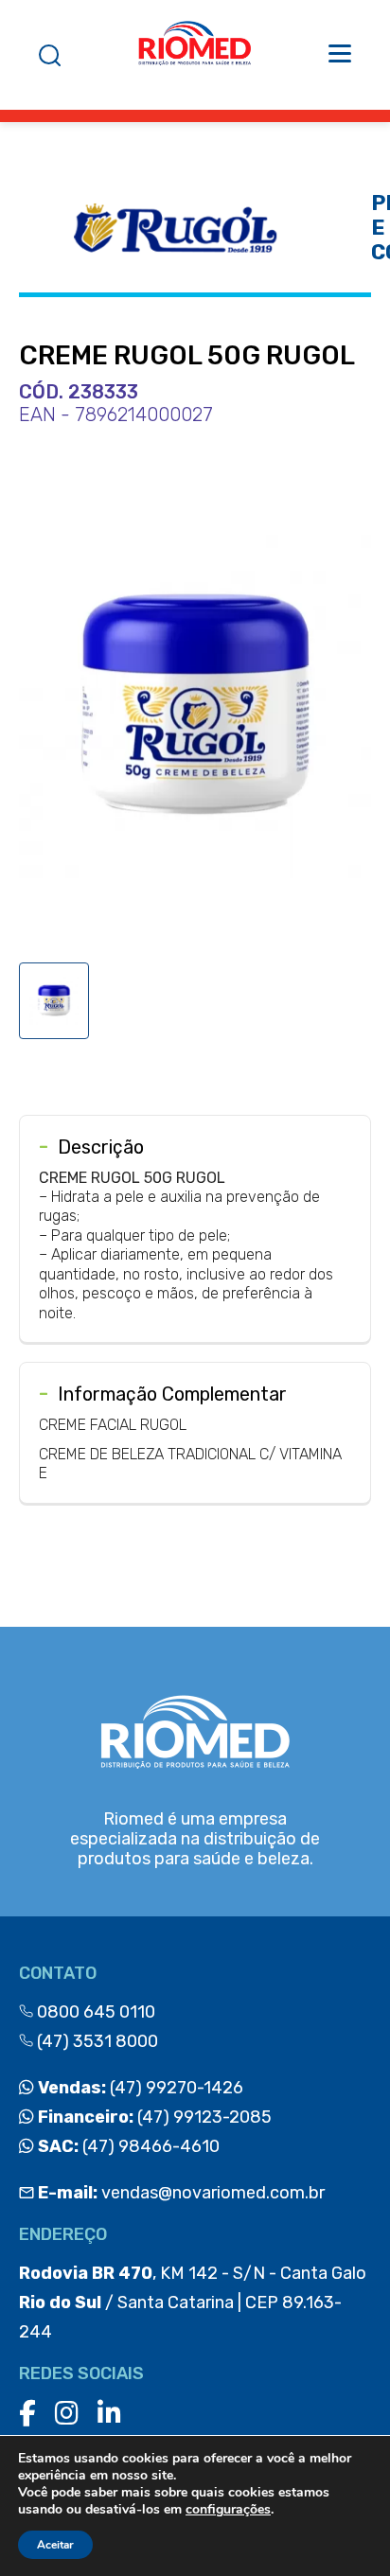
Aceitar (55, 2545)
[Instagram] (67, 2414)
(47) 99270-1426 (139, 2088)
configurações (228, 2510)
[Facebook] (27, 2414)
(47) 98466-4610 (127, 2146)
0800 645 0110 (94, 2012)
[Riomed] (195, 55)
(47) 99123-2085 (153, 2117)
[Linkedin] (109, 2414)
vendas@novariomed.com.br (181, 2193)
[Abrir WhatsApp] (343, 2528)
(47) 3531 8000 (96, 2041)
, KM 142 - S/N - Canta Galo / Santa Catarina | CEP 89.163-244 (193, 2303)
